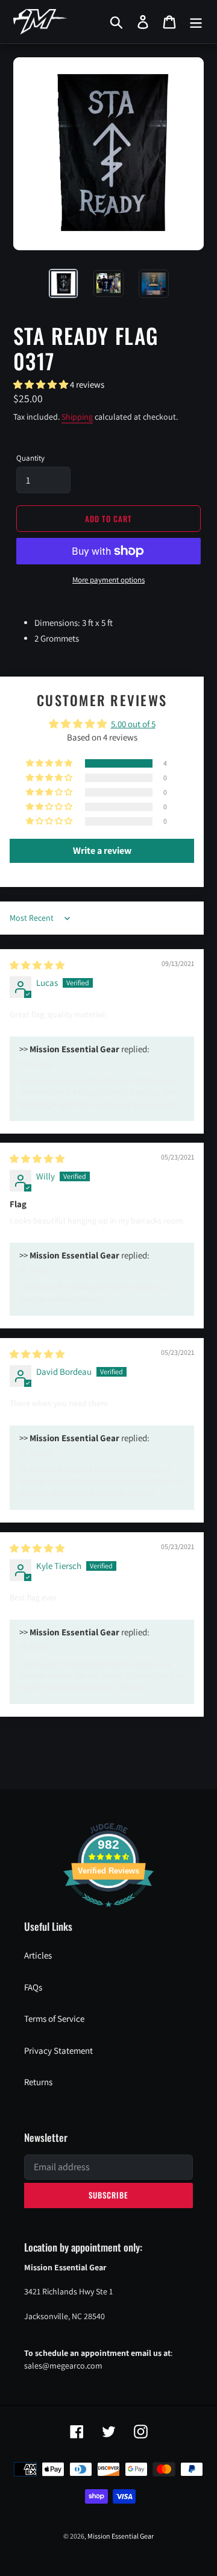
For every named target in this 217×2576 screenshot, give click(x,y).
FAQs (33, 1987)
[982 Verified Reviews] (108, 1913)
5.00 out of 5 (133, 724)
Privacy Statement (58, 2050)
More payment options (108, 580)
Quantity (30, 458)
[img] (37, 965)
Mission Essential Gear (121, 2536)
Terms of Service (54, 2019)
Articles (38, 1955)
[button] (42, 384)
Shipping (77, 417)
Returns (38, 2082)
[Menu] (196, 22)
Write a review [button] (102, 851)
